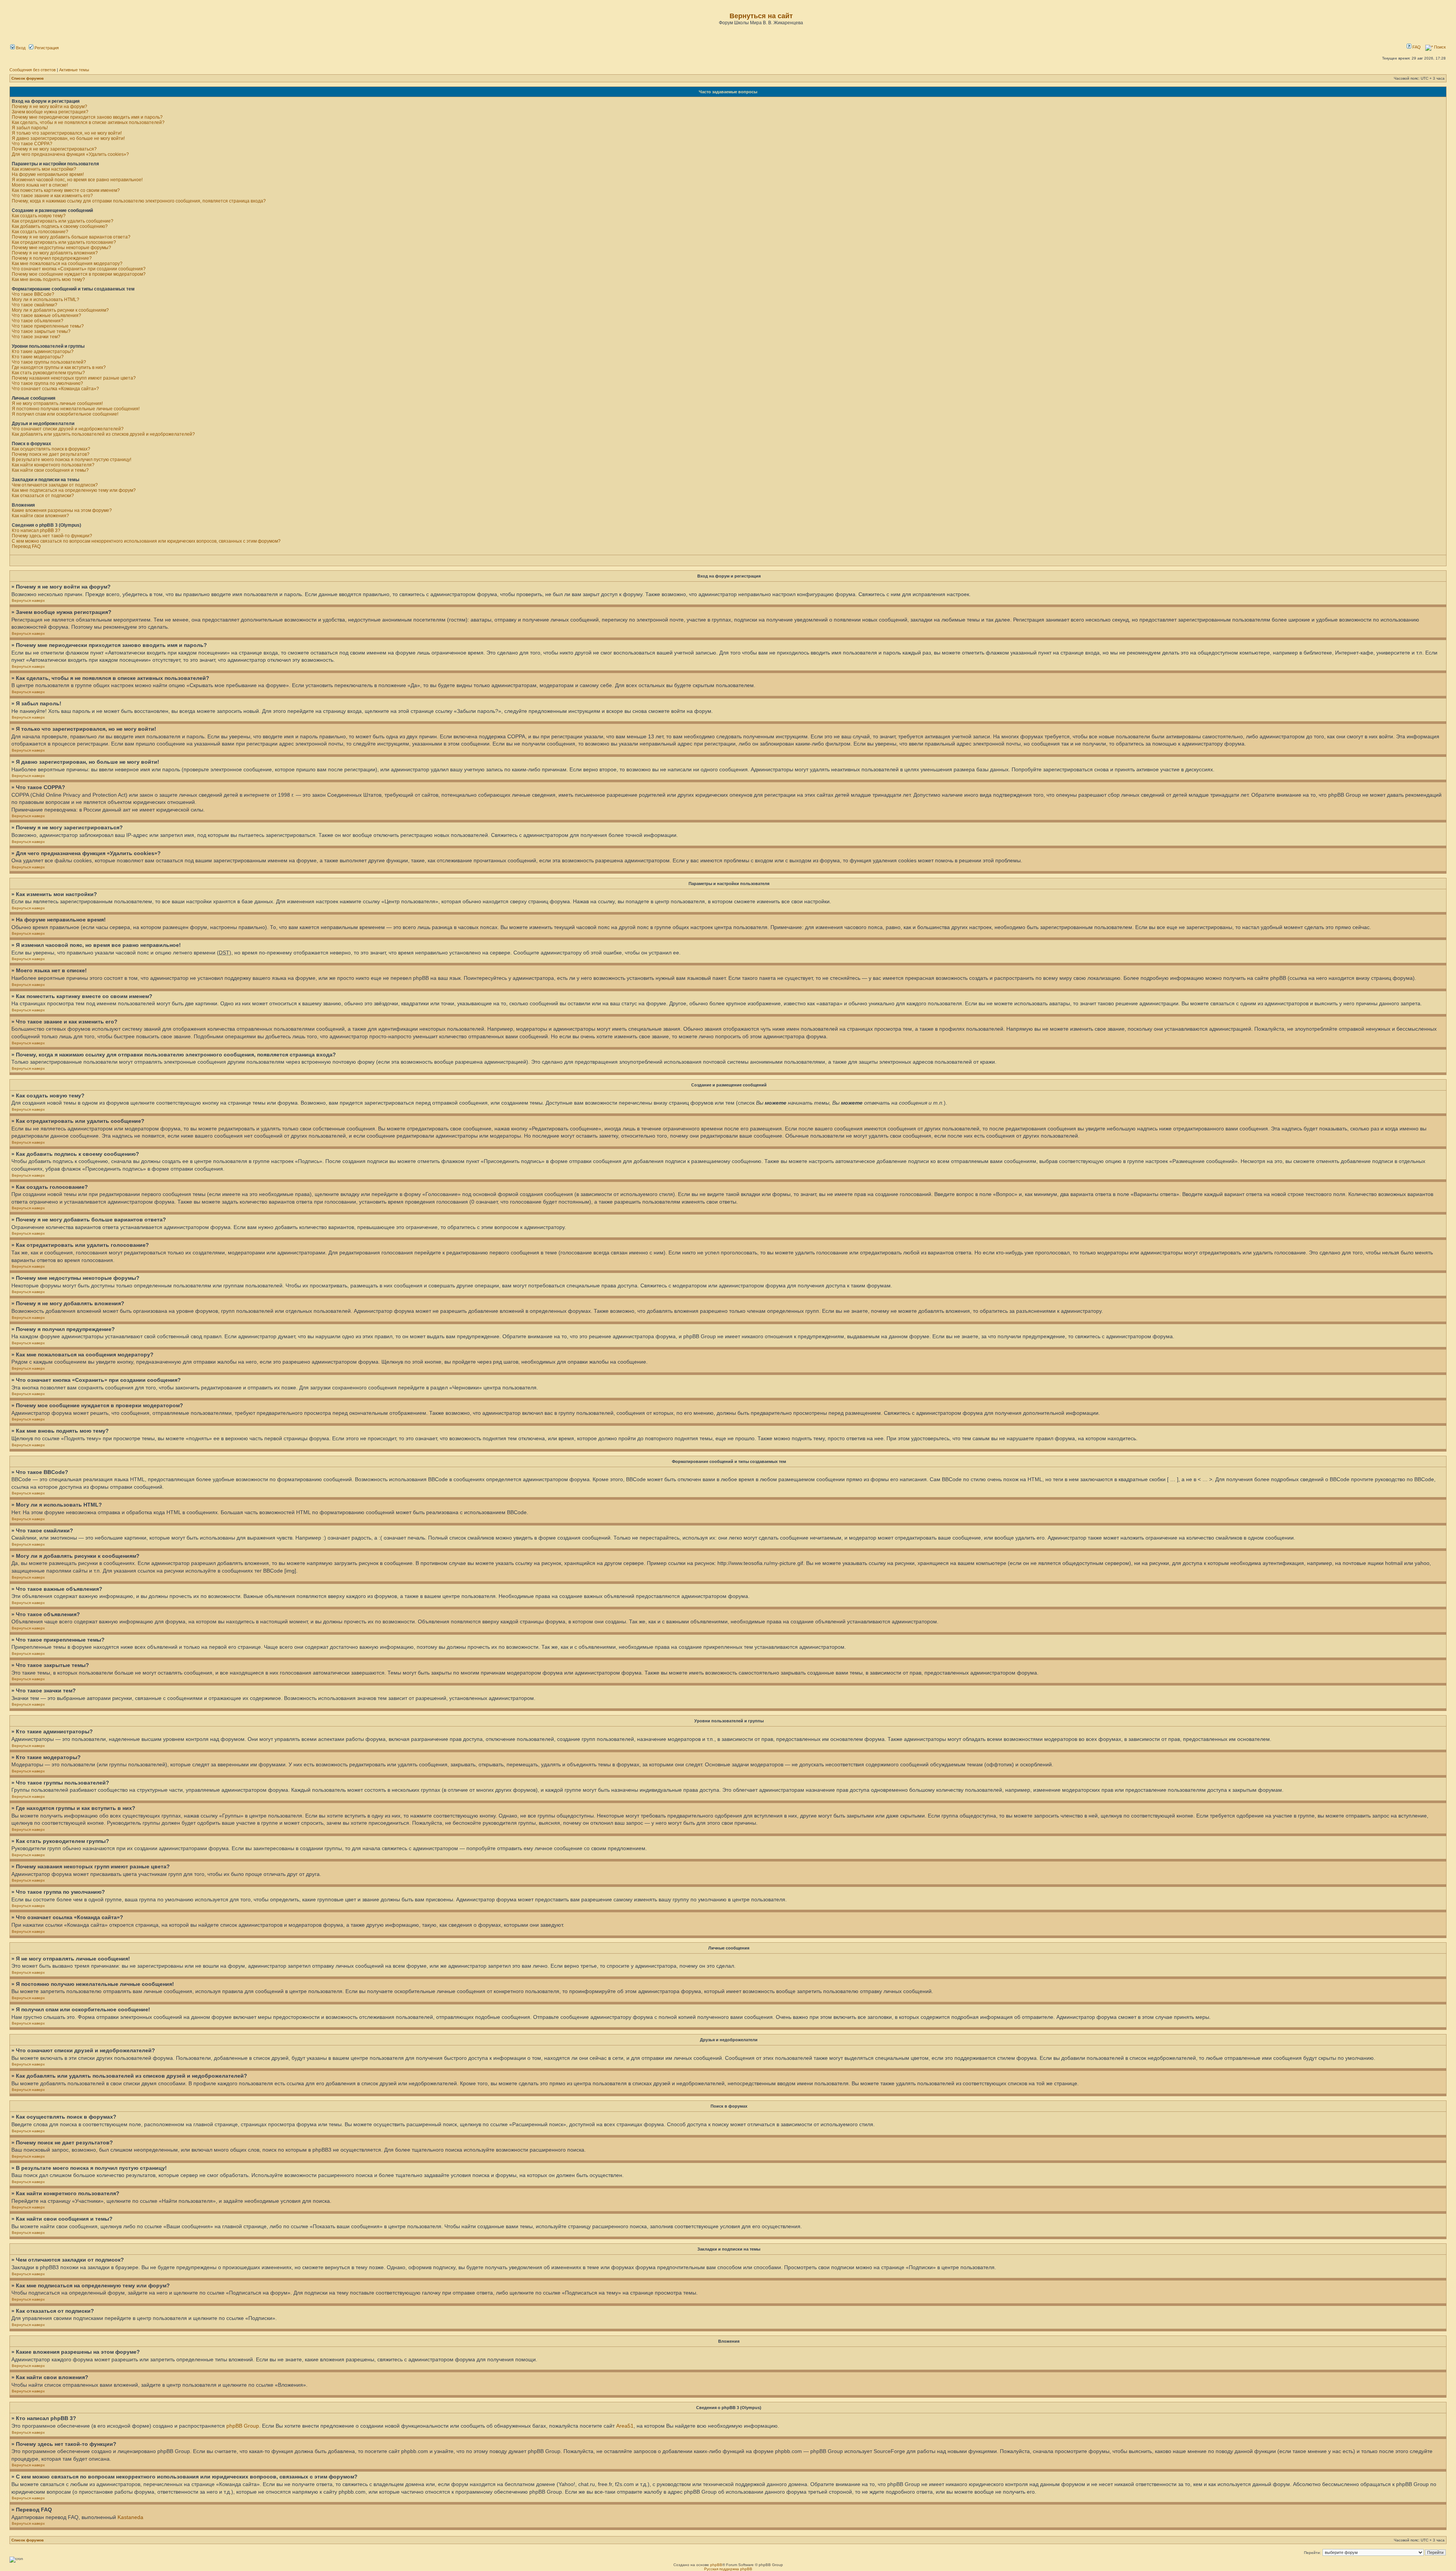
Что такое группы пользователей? (49, 362)
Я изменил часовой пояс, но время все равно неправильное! (77, 180)
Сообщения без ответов (33, 70)
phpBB (716, 2565)
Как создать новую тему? (39, 216)
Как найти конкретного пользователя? (53, 465)
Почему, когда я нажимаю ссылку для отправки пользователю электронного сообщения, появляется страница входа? (139, 201)
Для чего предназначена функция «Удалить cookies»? (70, 154)
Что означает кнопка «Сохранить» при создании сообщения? (79, 269)
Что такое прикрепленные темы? (48, 326)
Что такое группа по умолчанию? (47, 383)
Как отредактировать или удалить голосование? (64, 242)
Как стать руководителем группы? (48, 373)
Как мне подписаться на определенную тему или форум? (74, 490)
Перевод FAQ (26, 546)
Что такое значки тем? (36, 337)
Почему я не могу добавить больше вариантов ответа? (71, 237)
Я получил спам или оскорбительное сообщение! (65, 414)
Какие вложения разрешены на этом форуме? (62, 510)
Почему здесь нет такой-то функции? (52, 536)
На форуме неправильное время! (48, 174)
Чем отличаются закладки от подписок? (55, 485)
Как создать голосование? (40, 232)
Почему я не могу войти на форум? (49, 107)
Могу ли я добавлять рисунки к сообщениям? (60, 310)
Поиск (1439, 47)
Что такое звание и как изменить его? (52, 196)
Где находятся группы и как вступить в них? (59, 367)
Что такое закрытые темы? (41, 331)
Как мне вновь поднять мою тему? (48, 279)
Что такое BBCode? (33, 294)
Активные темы (74, 70)
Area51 (625, 2426)
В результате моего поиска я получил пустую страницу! (71, 460)
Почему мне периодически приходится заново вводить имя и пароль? (87, 117)
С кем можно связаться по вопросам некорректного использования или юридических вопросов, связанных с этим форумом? (146, 541)
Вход (20, 48)
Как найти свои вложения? (40, 516)
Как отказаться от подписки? (43, 496)
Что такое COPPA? (32, 144)
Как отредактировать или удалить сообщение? (63, 221)
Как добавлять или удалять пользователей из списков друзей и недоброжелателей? (103, 434)
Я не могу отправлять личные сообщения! (57, 403)
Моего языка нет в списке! (40, 185)
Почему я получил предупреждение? (52, 258)
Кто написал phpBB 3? (36, 531)
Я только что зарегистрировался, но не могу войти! (67, 133)
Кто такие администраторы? (43, 352)
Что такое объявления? (38, 321)
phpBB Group (243, 2426)
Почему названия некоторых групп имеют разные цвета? (74, 378)
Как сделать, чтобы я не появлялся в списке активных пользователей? (88, 122)
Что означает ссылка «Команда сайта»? (55, 389)
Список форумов (27, 78)
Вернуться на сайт (761, 16)
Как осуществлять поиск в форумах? (51, 449)
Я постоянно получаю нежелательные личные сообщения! (76, 409)
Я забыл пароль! (30, 128)
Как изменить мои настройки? (44, 169)
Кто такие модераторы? (38, 357)
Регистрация (46, 48)
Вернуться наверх (28, 600)
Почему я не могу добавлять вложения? (55, 253)
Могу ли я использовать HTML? (45, 300)
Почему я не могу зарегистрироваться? (54, 149)
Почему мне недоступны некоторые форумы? (61, 248)
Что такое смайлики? (35, 305)
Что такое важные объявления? (46, 315)
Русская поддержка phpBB (728, 2569)
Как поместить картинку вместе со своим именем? (66, 190)
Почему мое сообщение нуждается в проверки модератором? (79, 274)
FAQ (1416, 47)
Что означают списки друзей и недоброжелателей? (68, 429)
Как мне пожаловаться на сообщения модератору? (67, 264)
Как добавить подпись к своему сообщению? (60, 226)
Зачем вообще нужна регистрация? (50, 112)
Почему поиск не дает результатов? (51, 454)
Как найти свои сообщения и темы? (50, 470)
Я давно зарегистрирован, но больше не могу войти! (68, 138)
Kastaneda (130, 2517)
